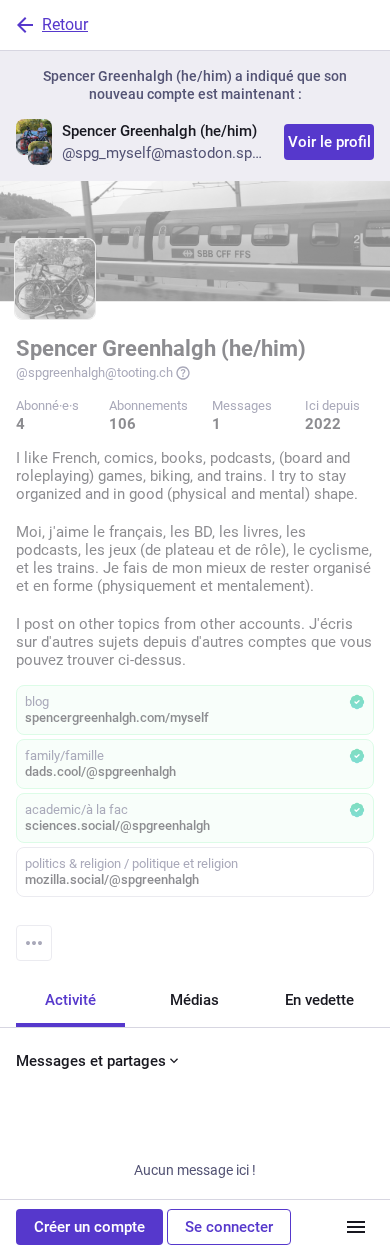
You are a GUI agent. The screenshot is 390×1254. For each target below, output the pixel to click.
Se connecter (229, 1227)
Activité (70, 1000)
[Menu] (34, 943)
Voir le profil (329, 142)
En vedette (319, 1000)
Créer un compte (89, 1227)
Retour (65, 24)
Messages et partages (91, 1061)
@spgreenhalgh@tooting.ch (94, 372)
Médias (194, 1000)
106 (122, 424)
